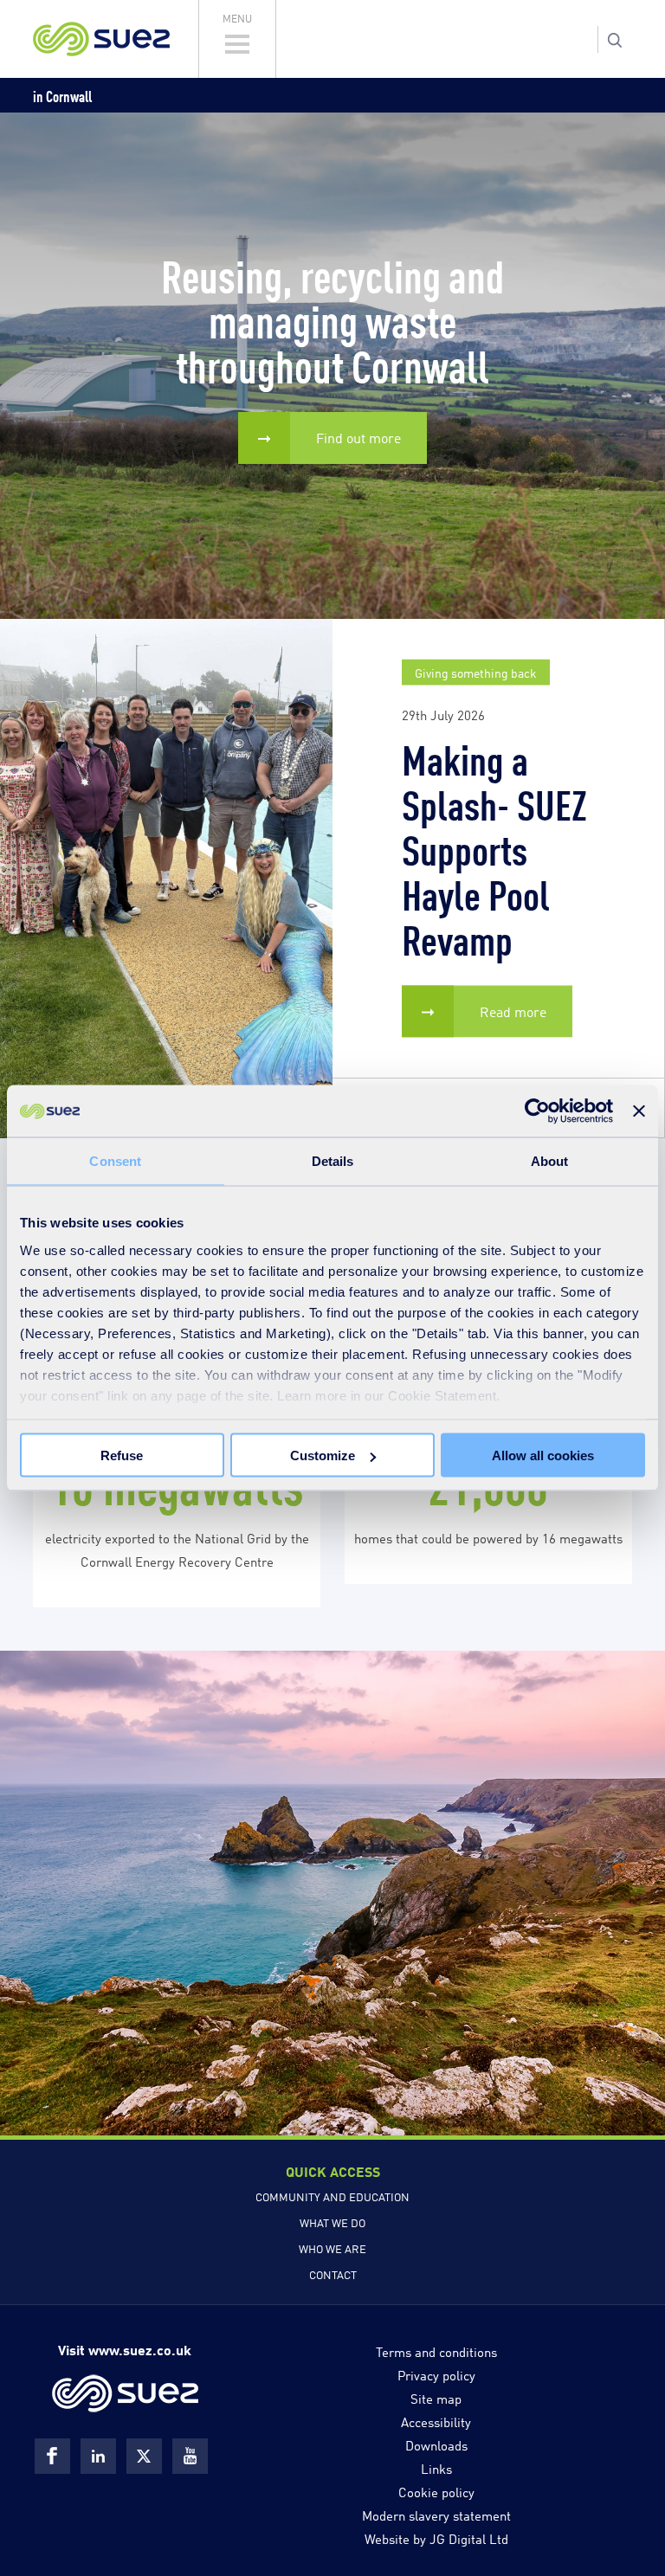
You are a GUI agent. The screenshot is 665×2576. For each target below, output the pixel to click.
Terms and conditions (436, 2351)
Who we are (332, 2248)
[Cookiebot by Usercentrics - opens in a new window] (537, 1111)
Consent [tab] (115, 1161)
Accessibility (436, 2421)
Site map (436, 2398)
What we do (332, 2222)
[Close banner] (639, 1111)
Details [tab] (333, 1161)
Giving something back (476, 672)
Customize (323, 1455)
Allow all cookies (543, 1455)
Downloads (436, 2444)
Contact (333, 2274)
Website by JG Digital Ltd (436, 2538)
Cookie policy (436, 2491)
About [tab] (550, 1161)
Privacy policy (436, 2374)
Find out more (358, 438)
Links (436, 2468)
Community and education (332, 2196)
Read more (513, 1011)
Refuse (122, 1455)
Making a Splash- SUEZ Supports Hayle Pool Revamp (494, 847)
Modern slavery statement (436, 2515)
